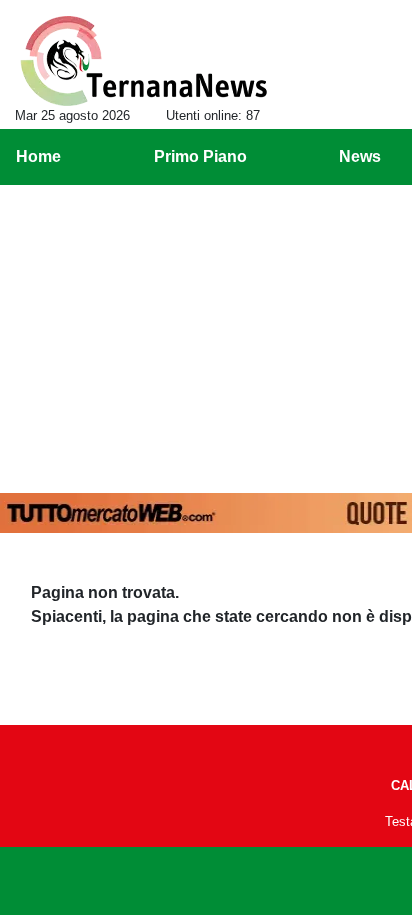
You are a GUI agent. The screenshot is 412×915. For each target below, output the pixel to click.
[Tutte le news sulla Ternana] (143, 61)
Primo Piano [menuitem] (200, 156)
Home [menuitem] (38, 156)
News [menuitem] (360, 156)
